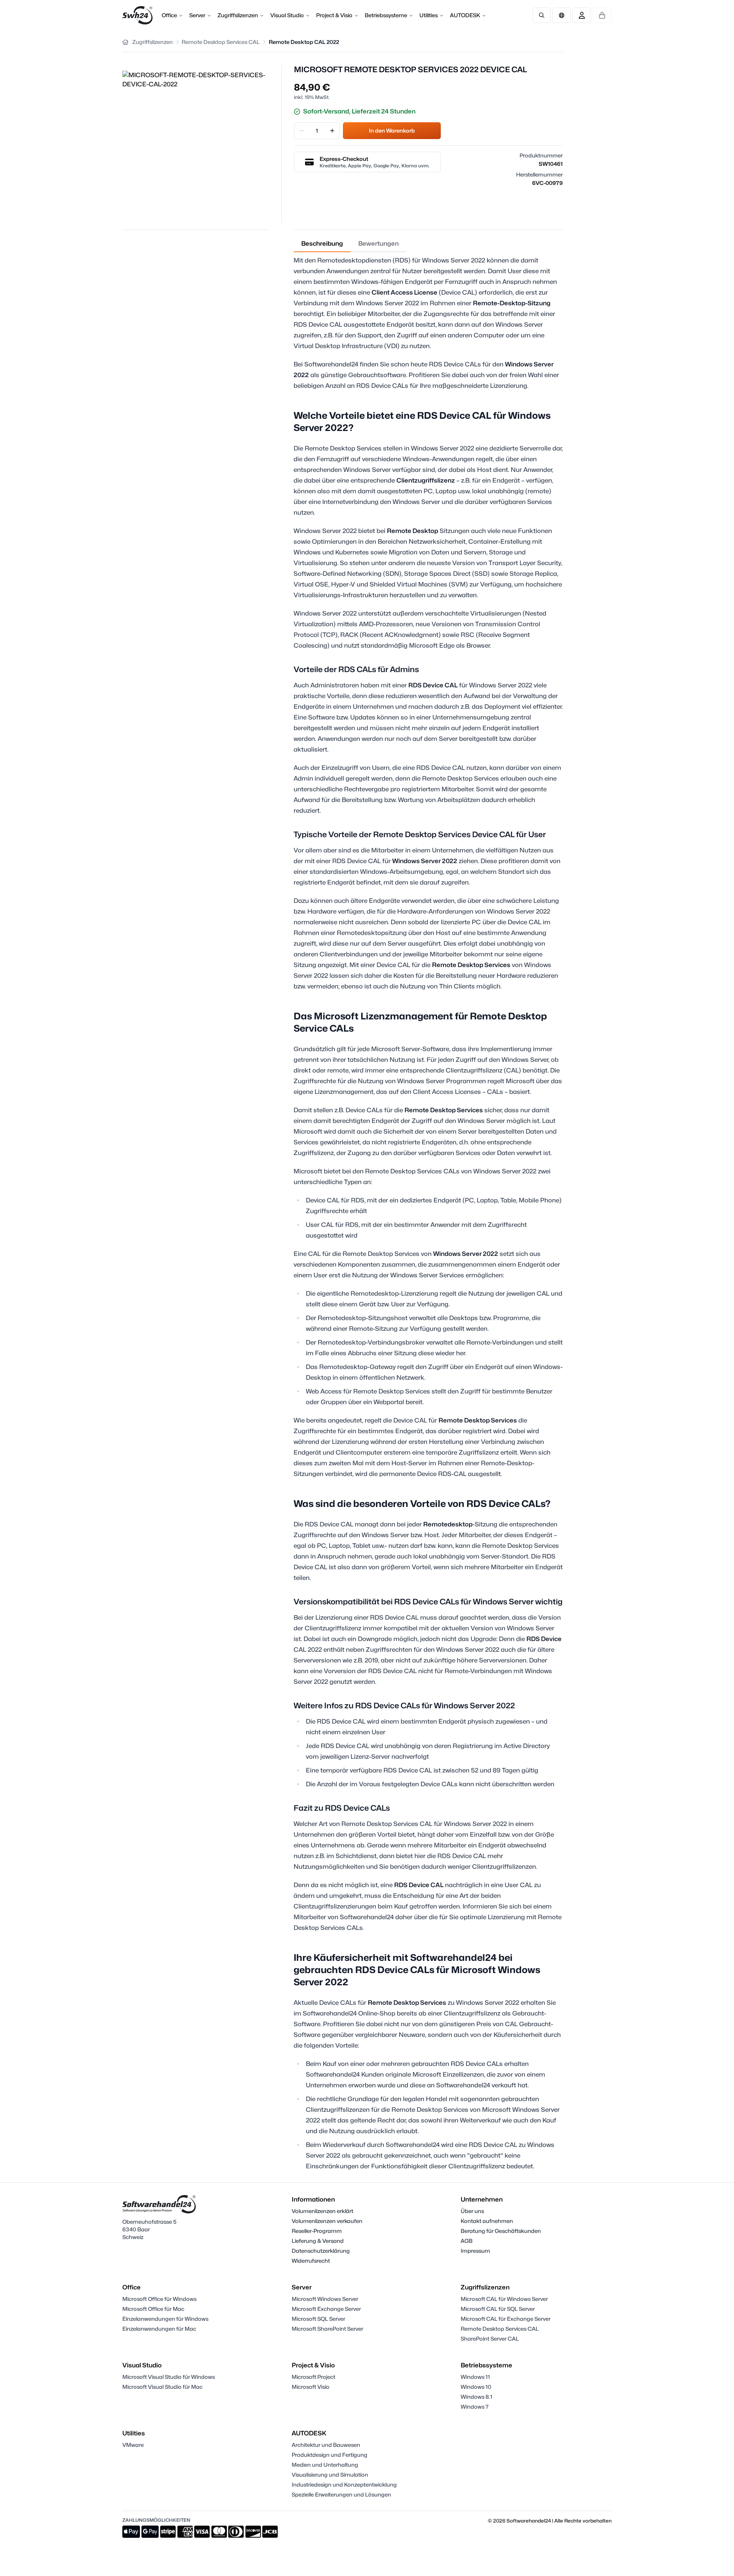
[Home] (125, 42)
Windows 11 (475, 2377)
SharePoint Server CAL (490, 2339)
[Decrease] (302, 131)
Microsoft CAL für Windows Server (504, 2299)
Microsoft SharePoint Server (327, 2329)
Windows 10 (476, 2387)
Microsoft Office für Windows (159, 2299)
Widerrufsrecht (311, 2261)
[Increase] (332, 131)
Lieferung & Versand (318, 2241)
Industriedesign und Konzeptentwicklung (344, 2484)
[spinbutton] (317, 131)
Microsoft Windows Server (325, 2299)
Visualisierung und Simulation (330, 2475)
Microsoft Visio (311, 2387)
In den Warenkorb (392, 130)
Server (197, 15)
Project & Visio (334, 15)
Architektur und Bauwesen (326, 2445)
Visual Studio (287, 15)
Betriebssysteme (386, 15)
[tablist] (350, 244)
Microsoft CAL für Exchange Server (506, 2319)
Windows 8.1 (477, 2397)
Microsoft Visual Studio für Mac (162, 2387)
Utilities (429, 15)
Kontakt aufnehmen (487, 2221)
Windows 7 (475, 2407)
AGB (467, 2241)
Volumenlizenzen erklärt (322, 2211)
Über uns (472, 2211)
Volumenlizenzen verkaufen (327, 2221)
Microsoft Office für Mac (153, 2309)
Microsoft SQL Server (318, 2319)
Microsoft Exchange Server (326, 2309)
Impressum (475, 2251)
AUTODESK (465, 15)
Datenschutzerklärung (321, 2251)
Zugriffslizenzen (238, 15)
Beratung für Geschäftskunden (501, 2231)
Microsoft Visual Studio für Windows (169, 2377)
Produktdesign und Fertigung (330, 2455)
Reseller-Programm (317, 2231)
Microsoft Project (313, 2377)
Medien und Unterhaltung (325, 2465)
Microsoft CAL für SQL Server (498, 2309)
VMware (133, 2445)
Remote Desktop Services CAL (500, 2329)
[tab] (322, 244)
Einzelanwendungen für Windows (165, 2319)
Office (169, 15)
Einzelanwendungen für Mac (159, 2329)
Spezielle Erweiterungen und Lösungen (341, 2494)
